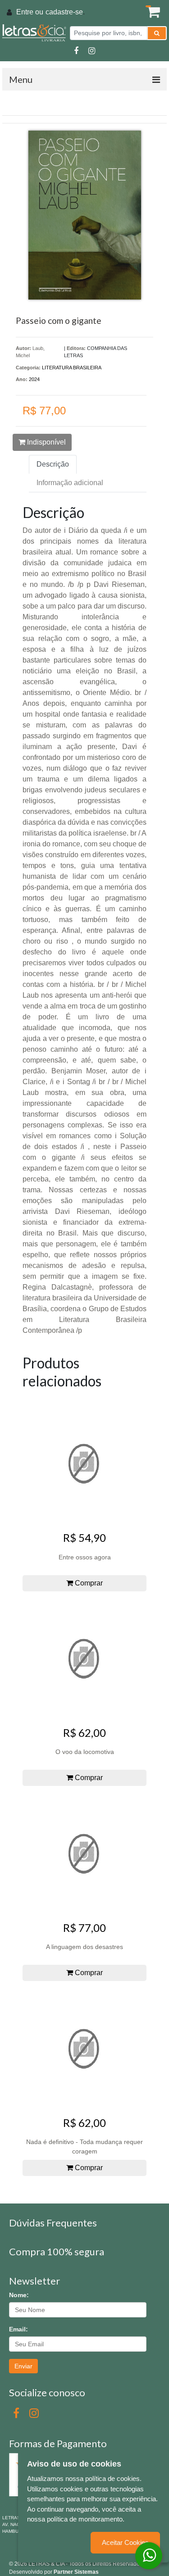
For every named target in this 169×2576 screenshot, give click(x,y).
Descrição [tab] (53, 464)
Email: (18, 2329)
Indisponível (46, 442)
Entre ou (30, 12)
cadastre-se (64, 12)
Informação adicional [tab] (70, 483)
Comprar (88, 1583)
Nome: (19, 2295)
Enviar (23, 2366)
